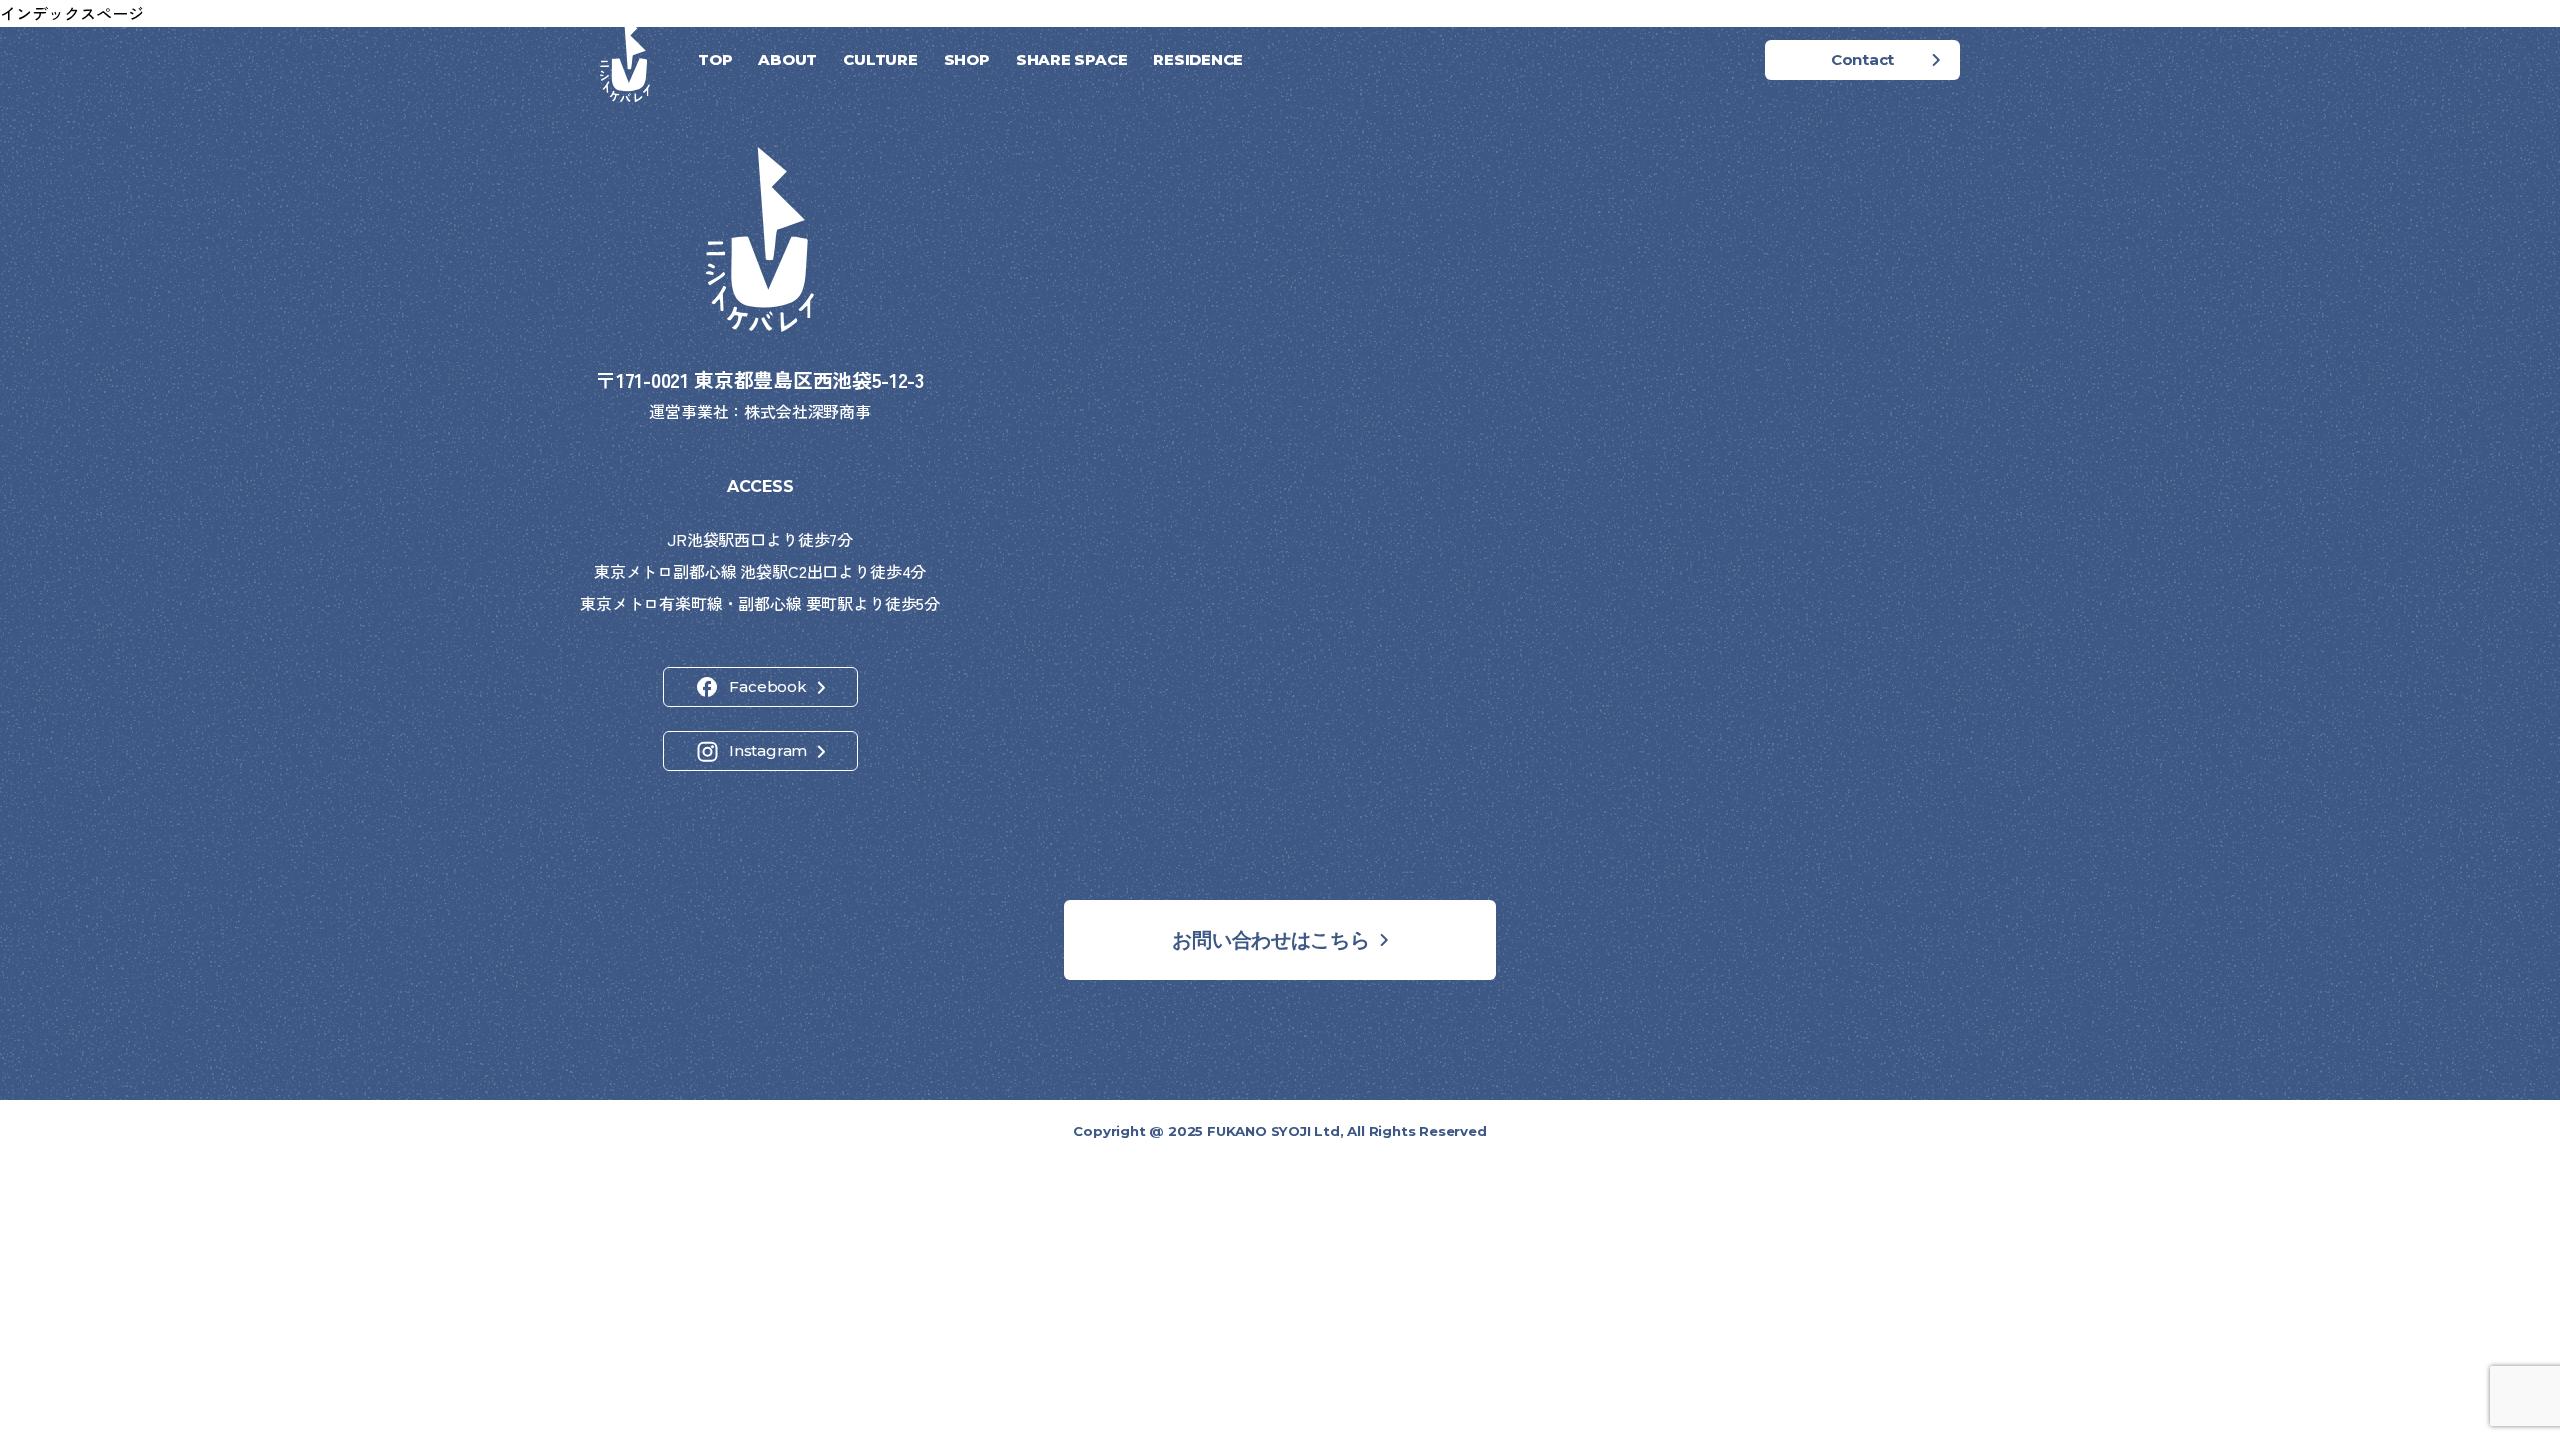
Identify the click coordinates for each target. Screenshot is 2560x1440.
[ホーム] (625, 60)
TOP (715, 59)
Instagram (768, 750)
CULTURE (880, 59)
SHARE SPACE (1072, 59)
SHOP (967, 59)
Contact (1862, 59)
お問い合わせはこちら (1270, 940)
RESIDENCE (1198, 59)
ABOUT (787, 59)
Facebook (767, 686)
